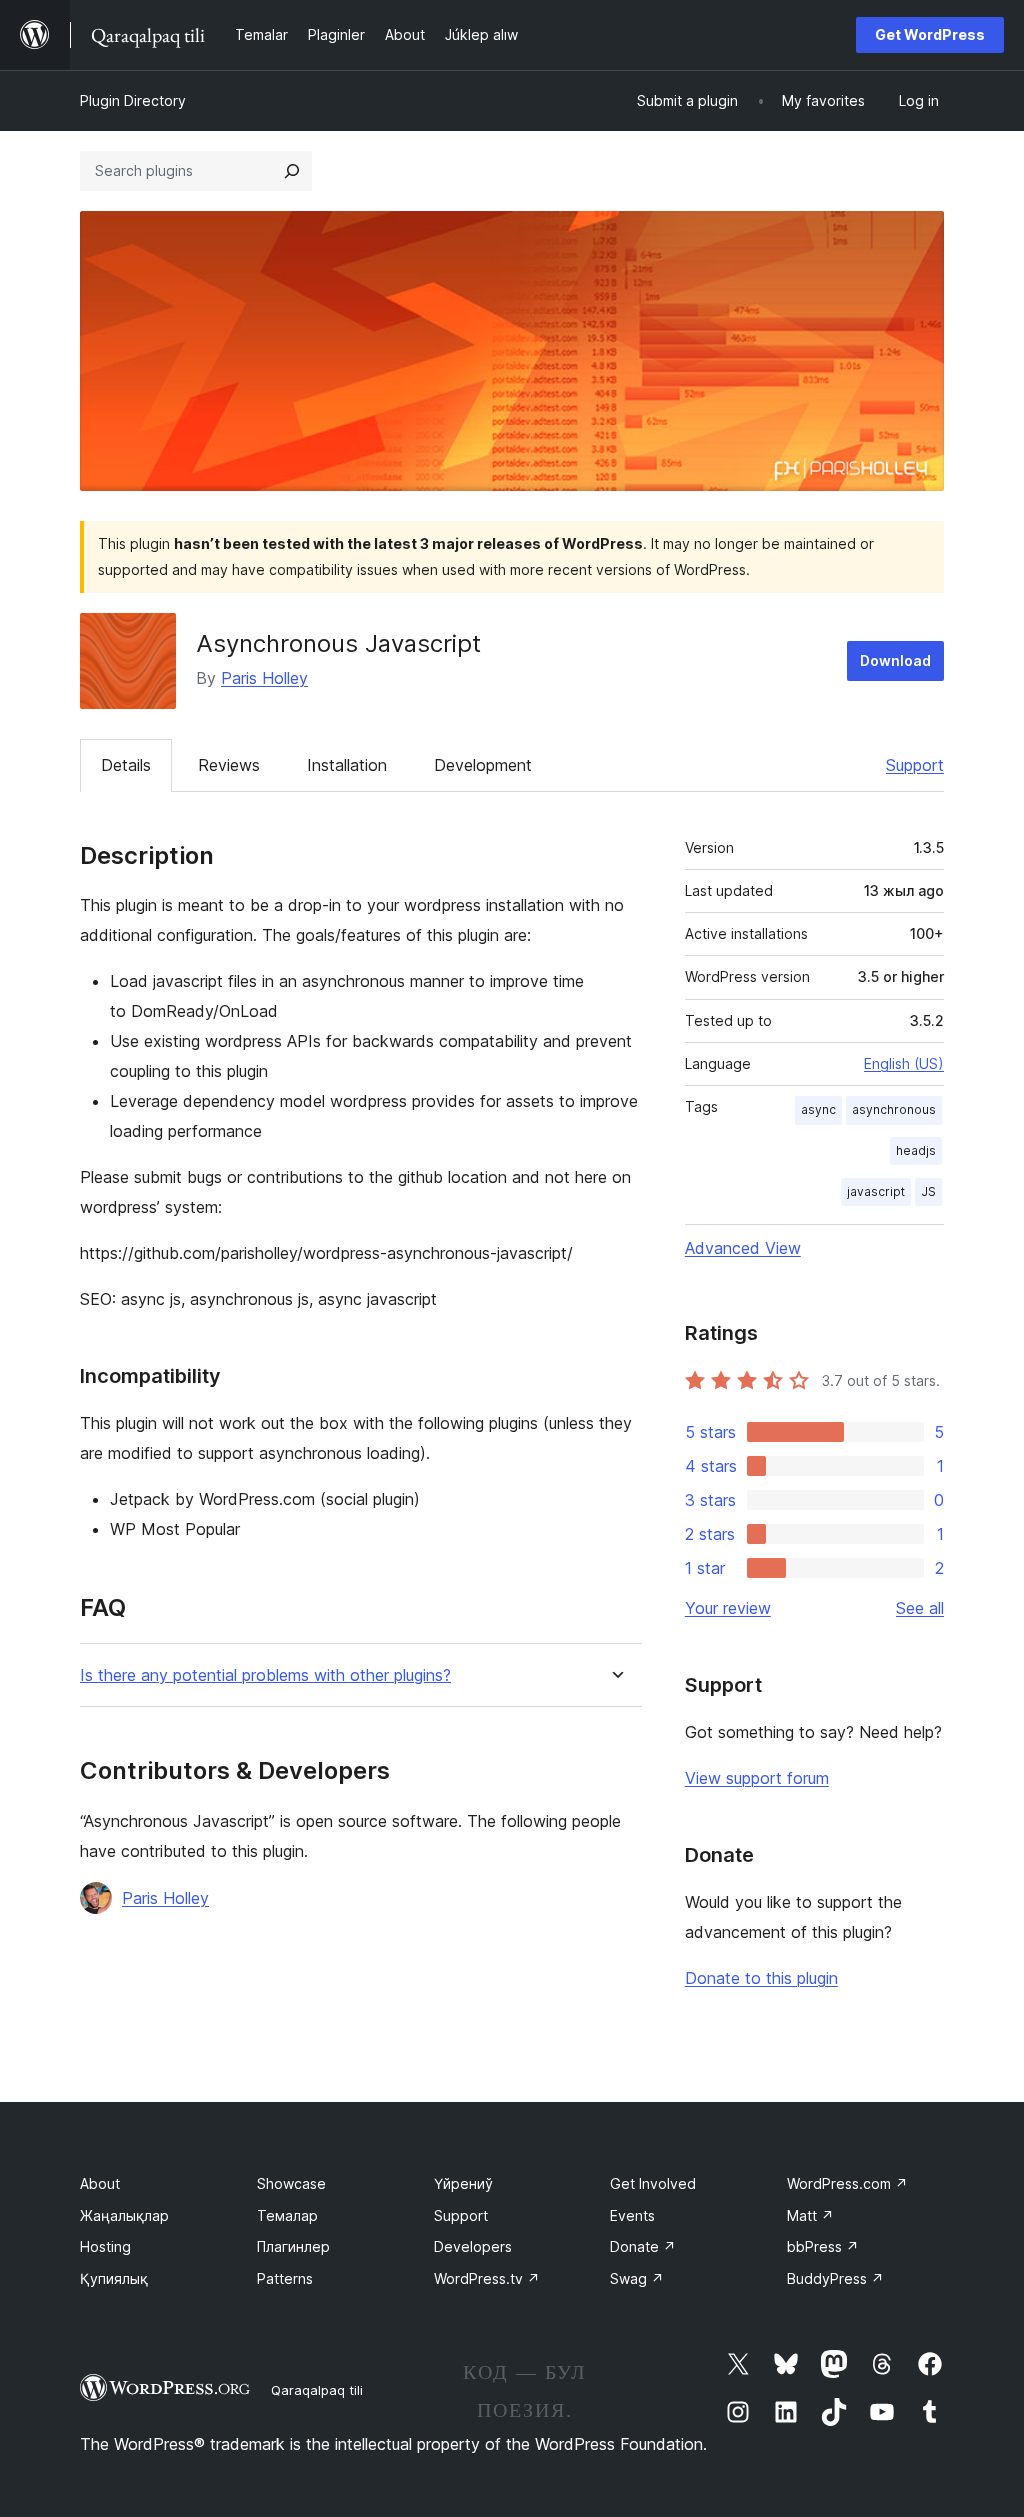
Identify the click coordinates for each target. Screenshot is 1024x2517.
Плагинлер (293, 2246)
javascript (876, 1191)
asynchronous (894, 1109)
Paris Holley (264, 678)
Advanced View (743, 1248)
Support (915, 765)
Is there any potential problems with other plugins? (265, 1675)
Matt (810, 2215)
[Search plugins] (292, 171)
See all (920, 1608)
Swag (637, 2278)
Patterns (285, 2278)
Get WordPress (930, 34)
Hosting (105, 2246)
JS (928, 1191)
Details (126, 765)
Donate (643, 2246)
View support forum (757, 1778)
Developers (473, 2246)
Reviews (229, 765)
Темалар (287, 2215)
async (818, 1109)
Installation (347, 765)
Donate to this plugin (761, 1978)
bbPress (823, 2246)
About (100, 2183)
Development (483, 765)
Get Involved (653, 2183)
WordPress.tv (487, 2278)
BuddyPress (835, 2278)
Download (895, 660)
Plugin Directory (133, 100)
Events (632, 2215)
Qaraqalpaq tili (317, 2390)
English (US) (904, 1063)
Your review (728, 1608)
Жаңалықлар (124, 2215)
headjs (916, 1150)
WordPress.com (847, 2183)
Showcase (291, 2183)
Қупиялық (114, 2278)
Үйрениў (463, 2183)
